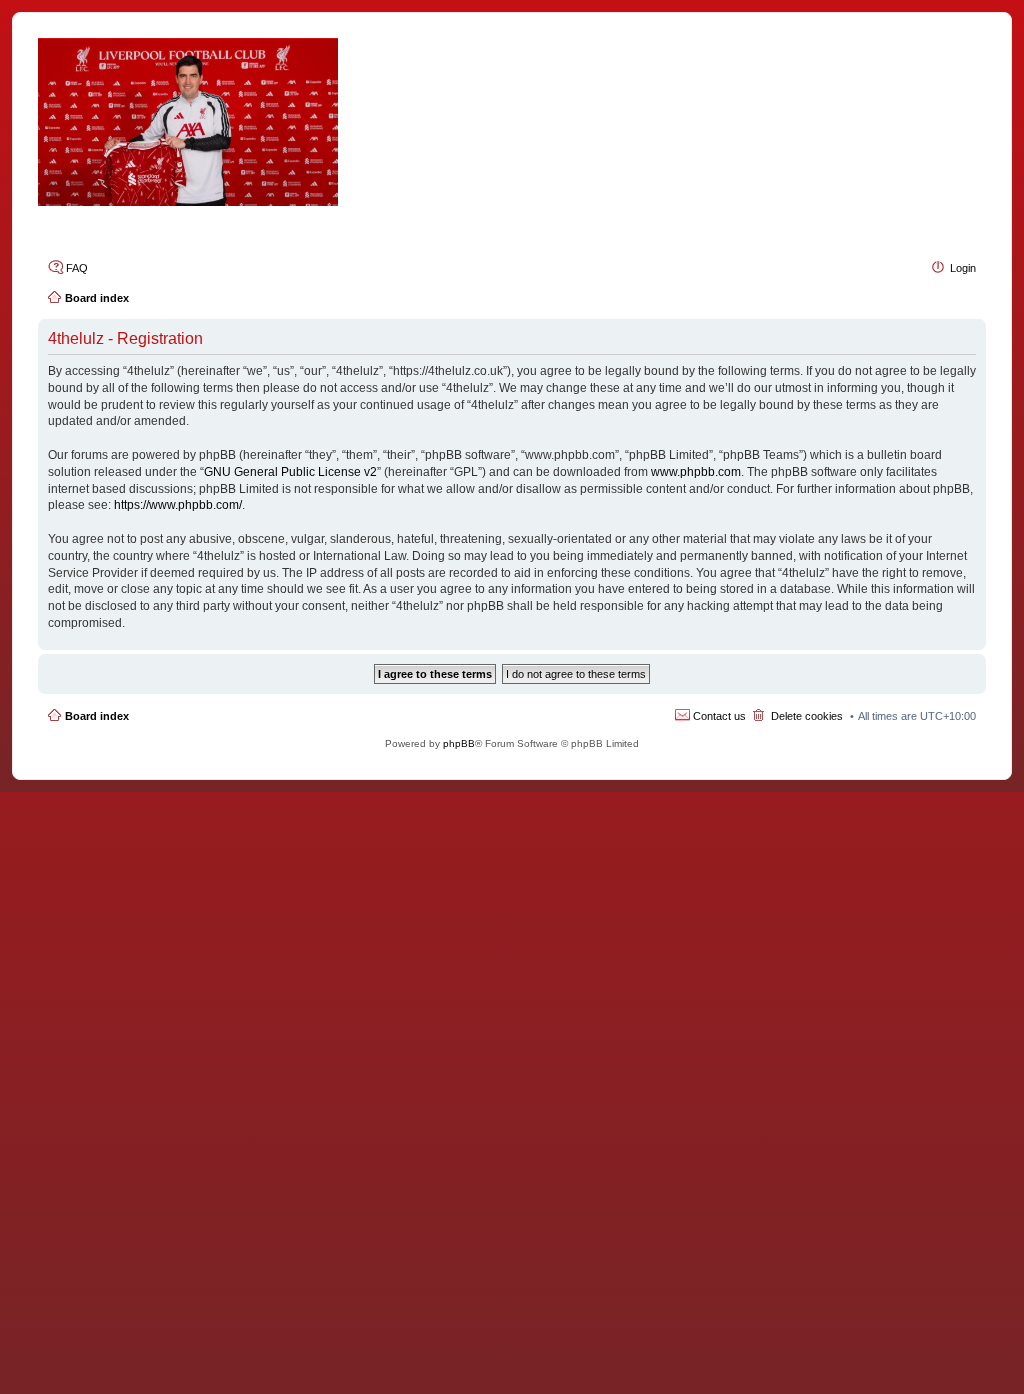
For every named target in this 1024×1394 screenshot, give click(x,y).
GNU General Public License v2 (290, 472)
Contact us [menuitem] (719, 716)
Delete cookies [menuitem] (807, 716)
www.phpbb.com (696, 472)
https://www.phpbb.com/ (178, 505)
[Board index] (512, 122)
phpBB (459, 743)
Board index (97, 716)
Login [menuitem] (963, 268)
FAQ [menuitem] (77, 268)
